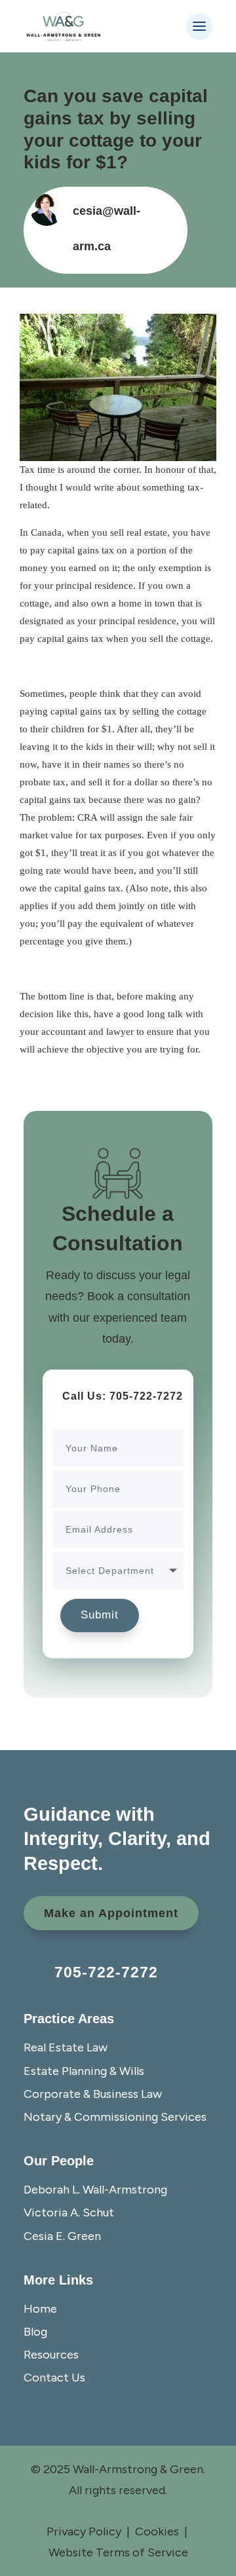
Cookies (157, 2531)
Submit (100, 1615)
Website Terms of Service (118, 2552)
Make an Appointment (111, 1913)
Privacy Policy (84, 2531)
